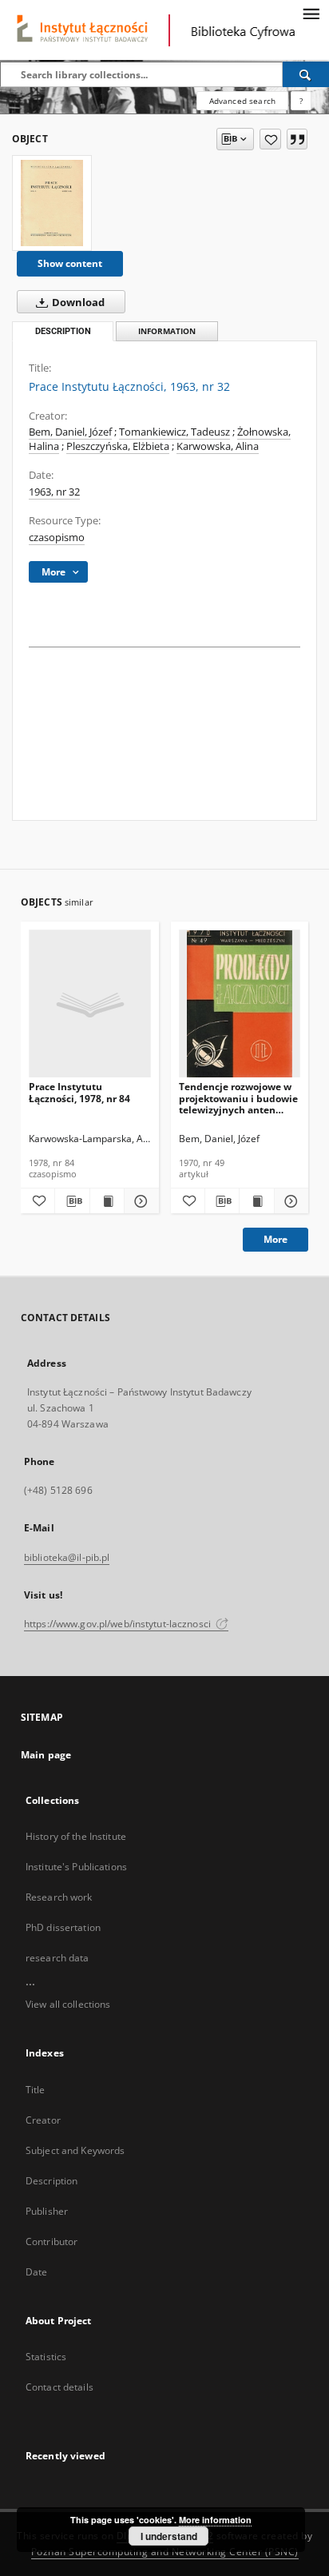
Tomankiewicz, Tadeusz (174, 432)
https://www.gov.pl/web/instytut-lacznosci (119, 1624)
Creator (43, 2120)
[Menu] (311, 13)
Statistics (46, 2357)
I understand (169, 2536)
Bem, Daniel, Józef (70, 432)
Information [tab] (167, 331)
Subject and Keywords (75, 2150)
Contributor (52, 2242)
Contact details (59, 2387)
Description (52, 2181)
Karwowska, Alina (218, 446)
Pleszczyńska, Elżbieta (118, 446)
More (275, 1239)
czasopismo (57, 537)
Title (36, 2090)
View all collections (68, 2004)
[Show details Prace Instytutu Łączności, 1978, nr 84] (139, 1201)
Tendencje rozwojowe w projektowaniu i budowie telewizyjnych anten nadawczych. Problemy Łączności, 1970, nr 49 (238, 1098)
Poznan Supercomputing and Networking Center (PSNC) (165, 2552)
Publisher (47, 2211)
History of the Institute (76, 1836)
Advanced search (242, 101)
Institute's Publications (76, 1867)
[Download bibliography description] (72, 1201)
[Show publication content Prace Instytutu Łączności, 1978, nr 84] (107, 1201)
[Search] (306, 74)
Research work (59, 1897)
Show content (70, 263)
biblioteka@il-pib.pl (67, 1557)
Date (36, 2272)
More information (215, 2520)
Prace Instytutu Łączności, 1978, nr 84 (79, 1092)
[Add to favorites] (270, 139)
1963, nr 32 (54, 492)
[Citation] (297, 139)
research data (57, 1958)
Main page (46, 1755)
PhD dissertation (63, 1927)
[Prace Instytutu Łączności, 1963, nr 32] (52, 203)
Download (77, 303)
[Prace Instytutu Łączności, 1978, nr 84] (90, 1004)
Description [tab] (63, 331)
